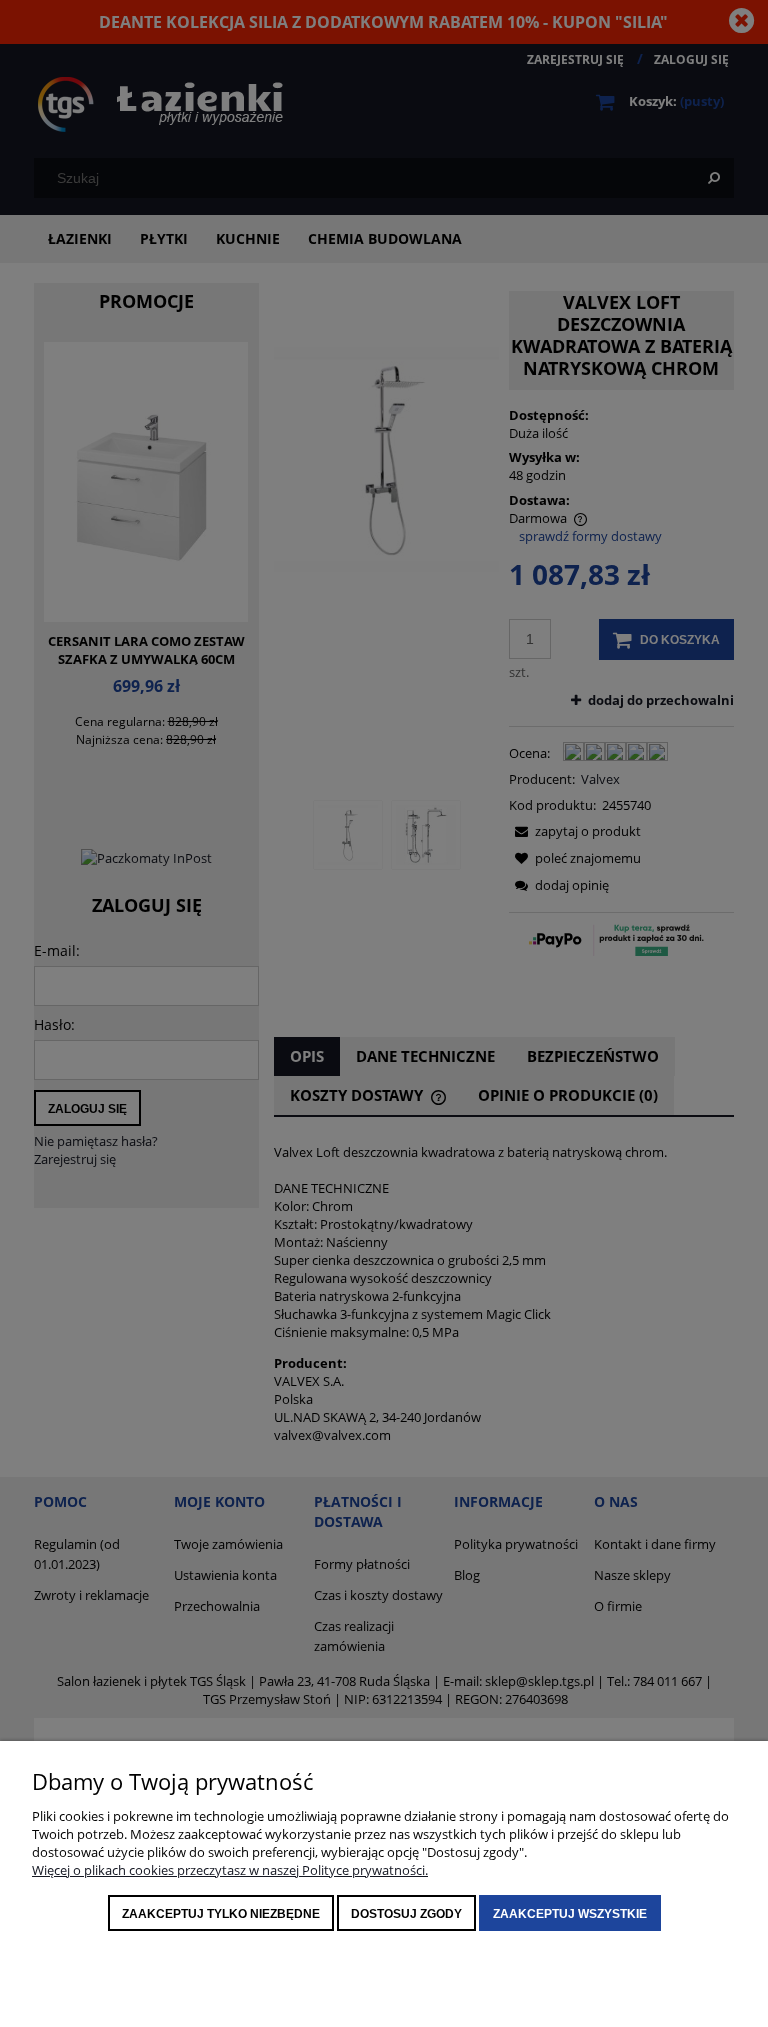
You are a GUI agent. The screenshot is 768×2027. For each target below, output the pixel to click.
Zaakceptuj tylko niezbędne (221, 1914)
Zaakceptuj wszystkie (570, 1914)
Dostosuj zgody (406, 1914)
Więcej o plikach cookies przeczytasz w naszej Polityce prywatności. (230, 1870)
